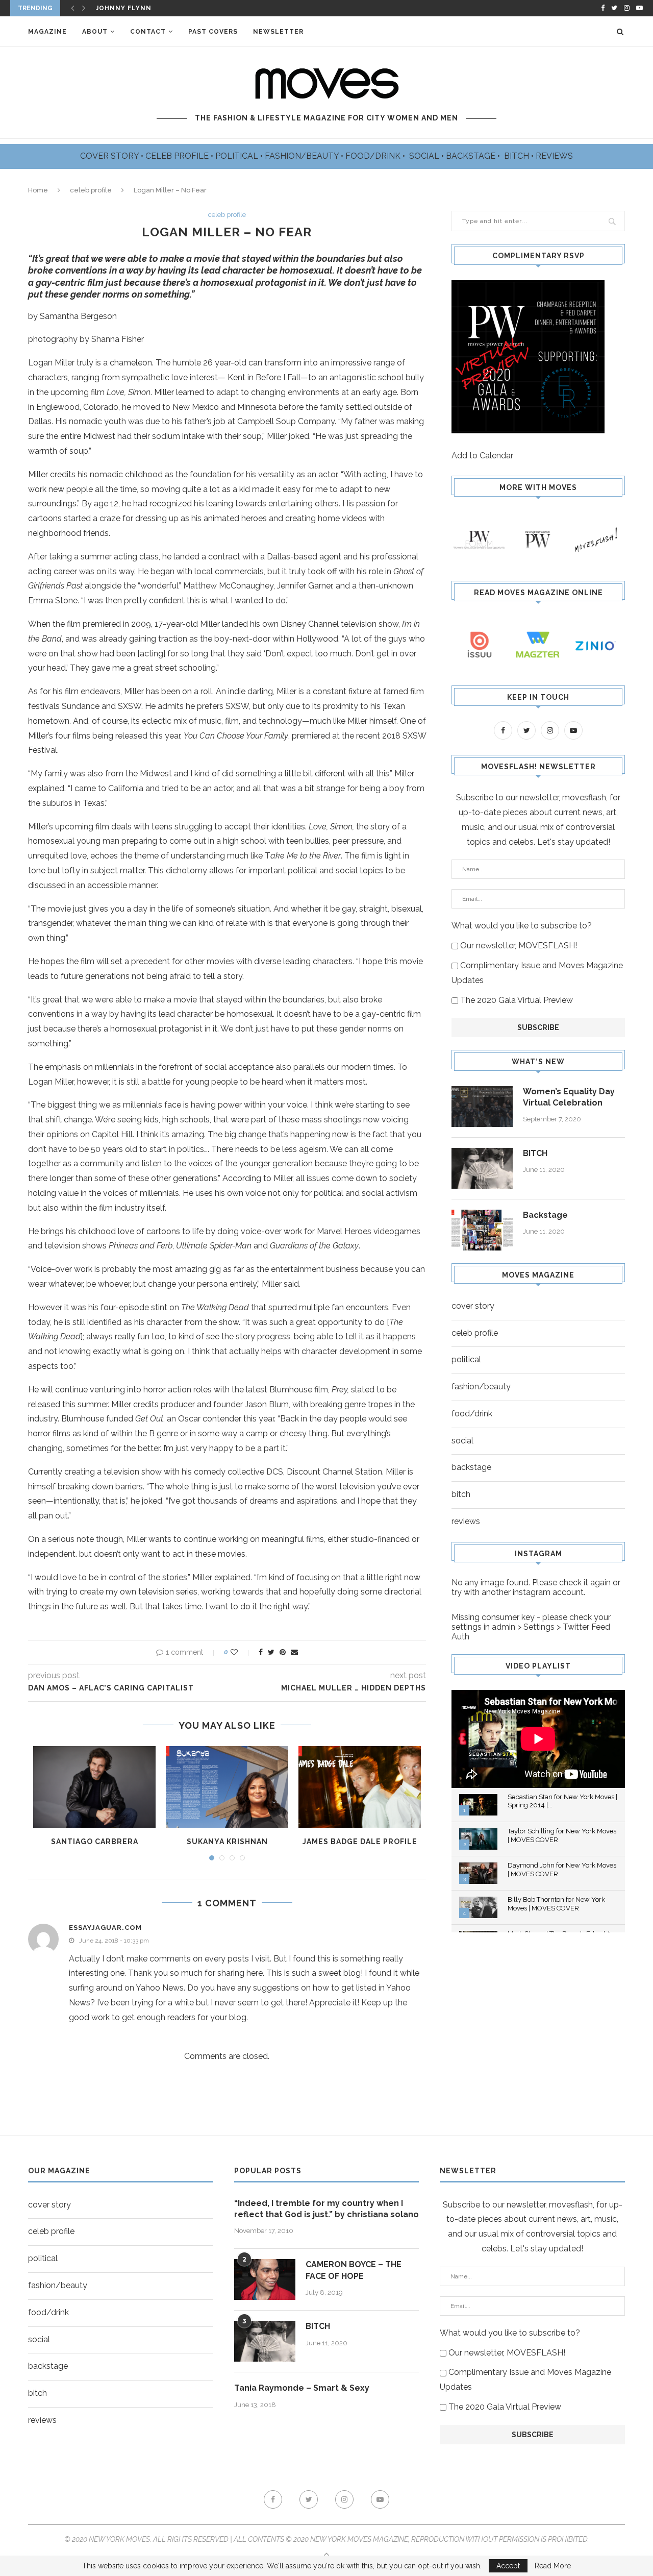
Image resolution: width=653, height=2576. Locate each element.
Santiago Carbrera (95, 1842)
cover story (473, 1306)
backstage (471, 1467)
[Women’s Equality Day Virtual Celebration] (482, 1107)
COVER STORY (110, 156)
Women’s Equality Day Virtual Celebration (569, 1097)
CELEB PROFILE (178, 156)
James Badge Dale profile (360, 1842)
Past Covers (213, 32)
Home (38, 190)
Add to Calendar (482, 456)
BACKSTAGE (472, 156)
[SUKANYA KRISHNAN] (227, 1787)
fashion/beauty (481, 1387)
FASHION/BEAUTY (303, 156)
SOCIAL (425, 156)
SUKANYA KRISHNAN (227, 1842)
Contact (148, 32)
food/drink (472, 1414)
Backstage (545, 1215)
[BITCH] (482, 1168)
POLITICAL (238, 156)
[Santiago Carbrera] (94, 1787)
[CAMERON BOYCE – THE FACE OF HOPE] (265, 2279)
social (462, 1441)
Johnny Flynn (124, 8)
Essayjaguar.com (105, 1928)
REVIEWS (554, 156)
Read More (553, 2566)
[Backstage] (482, 1230)
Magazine (47, 32)
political (466, 1359)
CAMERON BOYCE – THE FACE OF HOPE (354, 2270)
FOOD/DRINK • (376, 156)
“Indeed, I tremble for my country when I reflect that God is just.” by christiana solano (326, 2209)
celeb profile (91, 190)
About (95, 32)
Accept (508, 2566)
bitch (461, 1494)
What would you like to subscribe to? (522, 926)
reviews (466, 1521)
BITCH (518, 156)
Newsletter (278, 32)
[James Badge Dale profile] (360, 1787)
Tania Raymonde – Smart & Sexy (302, 2388)
